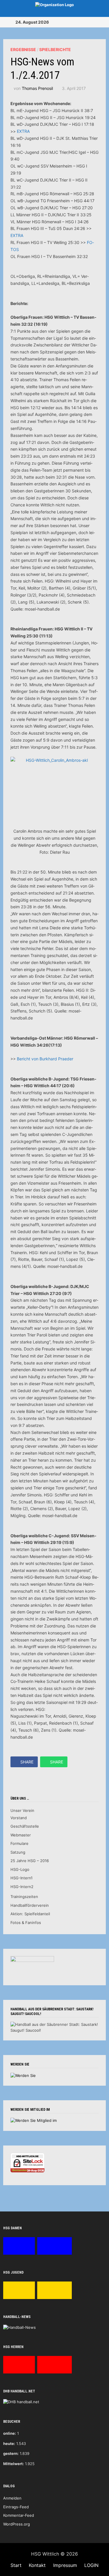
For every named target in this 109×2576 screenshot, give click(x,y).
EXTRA (23, 131)
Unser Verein (22, 1810)
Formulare (19, 1843)
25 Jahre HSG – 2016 (30, 1861)
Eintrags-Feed (16, 2507)
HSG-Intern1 (22, 1878)
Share (27, 1762)
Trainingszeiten (24, 1897)
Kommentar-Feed (19, 2515)
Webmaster (21, 1835)
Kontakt (37, 2565)
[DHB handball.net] (21, 2402)
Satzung (18, 1852)
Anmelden (12, 2498)
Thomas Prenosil (37, 88)
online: (10, 2433)
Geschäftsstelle (25, 1826)
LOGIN (91, 2565)
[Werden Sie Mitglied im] (34, 2120)
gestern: (11, 2453)
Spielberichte (55, 49)
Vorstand (19, 1818)
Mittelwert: (14, 2464)
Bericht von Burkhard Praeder (45, 1059)
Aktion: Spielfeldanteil (30, 1914)
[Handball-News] (19, 2327)
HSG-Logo (20, 1869)
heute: (9, 2443)
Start (16, 2565)
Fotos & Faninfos (26, 1923)
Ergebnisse (23, 49)
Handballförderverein (30, 1905)
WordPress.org (17, 2524)
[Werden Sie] (23, 2075)
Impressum (65, 2565)
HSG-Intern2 (22, 1887)
